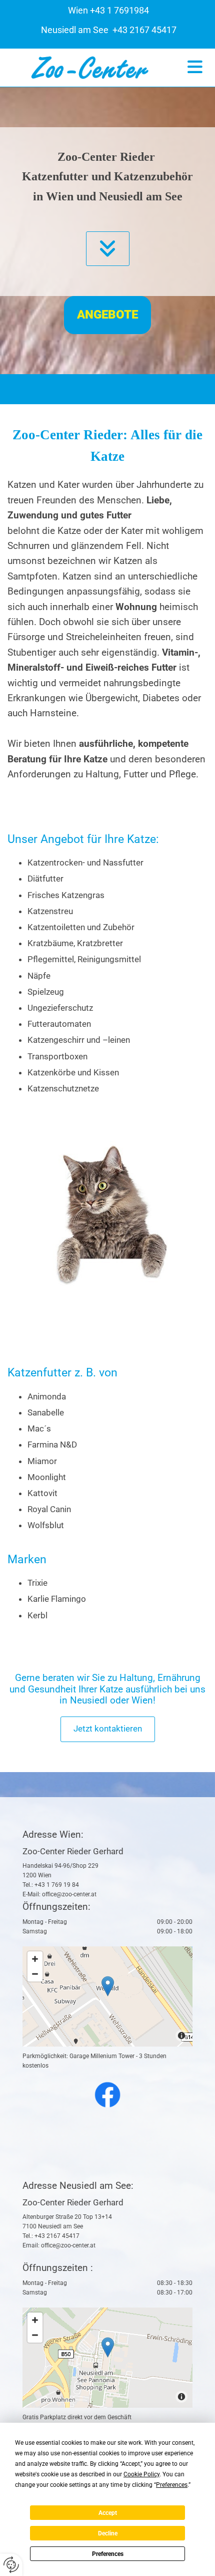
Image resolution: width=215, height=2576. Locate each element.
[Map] (107, 1996)
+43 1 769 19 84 (57, 1885)
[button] (195, 67)
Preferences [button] (172, 2485)
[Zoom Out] (35, 1974)
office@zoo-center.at (69, 1894)
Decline (108, 2533)
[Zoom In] (35, 1959)
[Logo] (90, 68)
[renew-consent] (11, 2565)
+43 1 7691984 (119, 10)
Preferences (108, 2554)
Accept (108, 2513)
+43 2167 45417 (143, 30)
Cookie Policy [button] (141, 2474)
